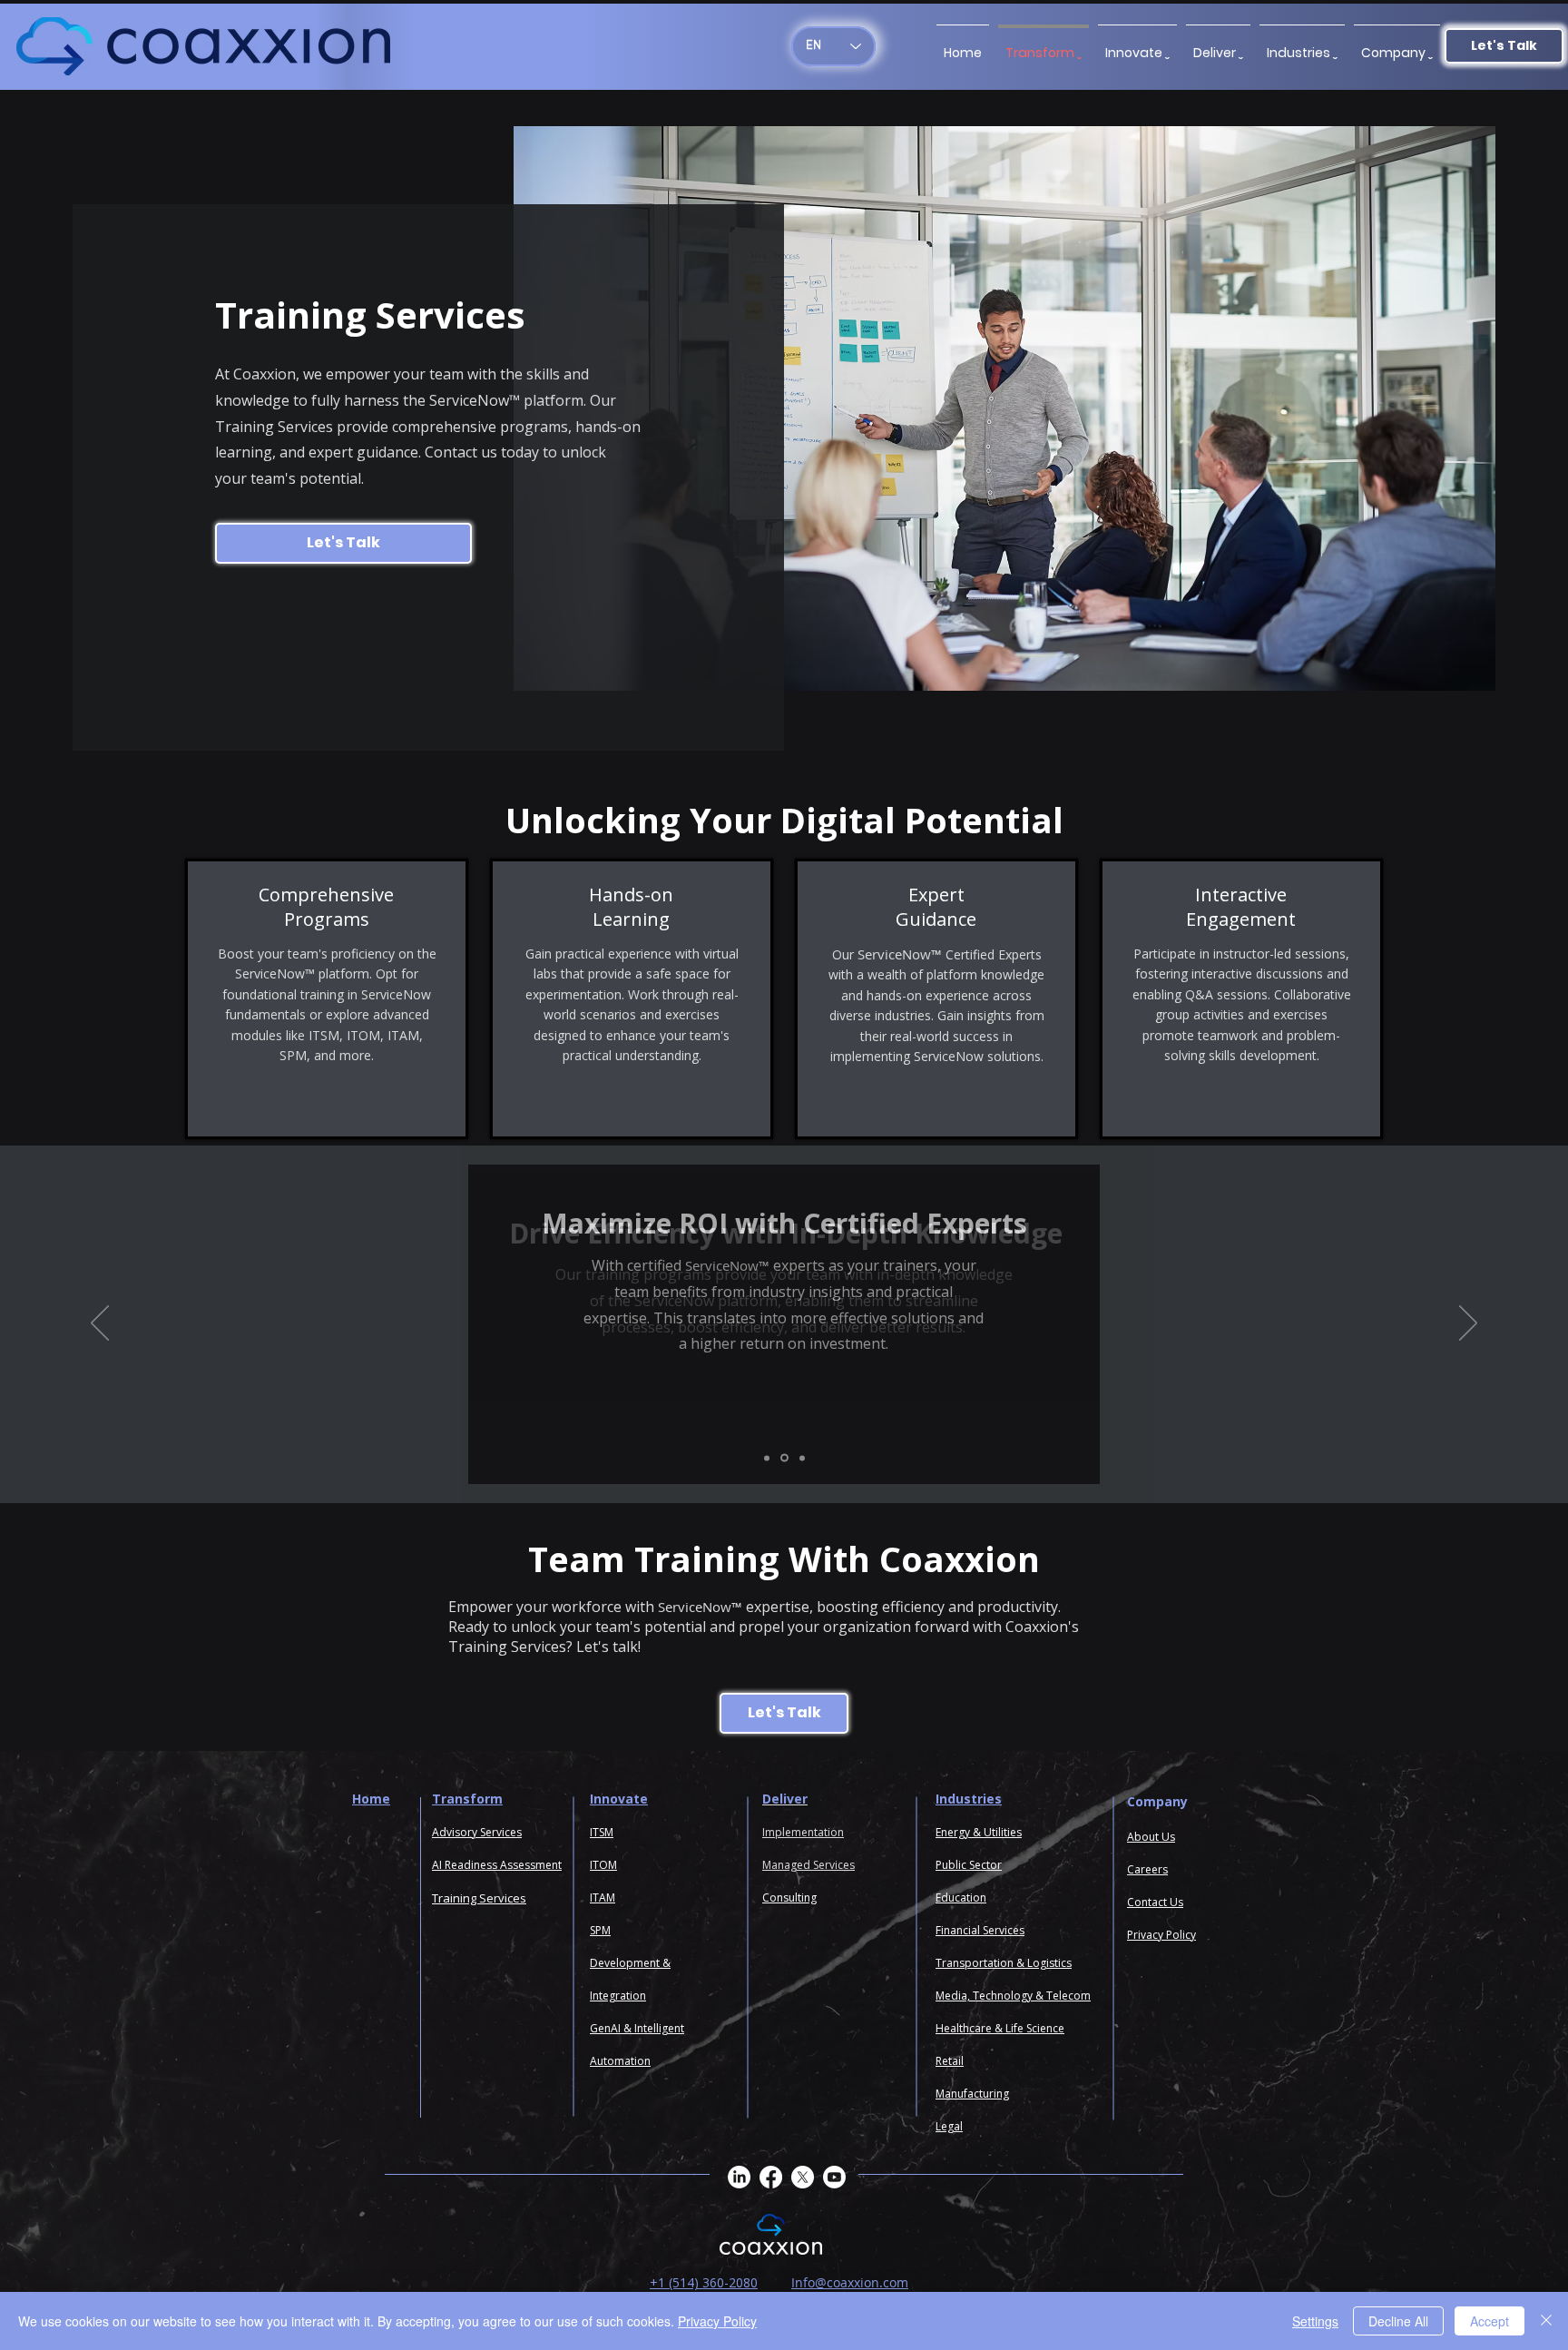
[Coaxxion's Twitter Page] (803, 2177)
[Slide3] (802, 1458)
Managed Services (808, 1865)
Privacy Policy (717, 2321)
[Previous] (100, 1324)
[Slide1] (767, 1458)
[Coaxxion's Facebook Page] (771, 2177)
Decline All (1398, 2321)
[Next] (1468, 1324)
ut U (1159, 1837)
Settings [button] (1315, 2321)
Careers (1147, 1869)
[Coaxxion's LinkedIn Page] (739, 2177)
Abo (1138, 1837)
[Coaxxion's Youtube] (834, 2177)
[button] (1397, 44)
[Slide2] (784, 1458)
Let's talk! (608, 1647)
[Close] (1546, 2321)
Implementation (803, 1832)
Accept (1490, 2321)
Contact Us (1155, 1902)
